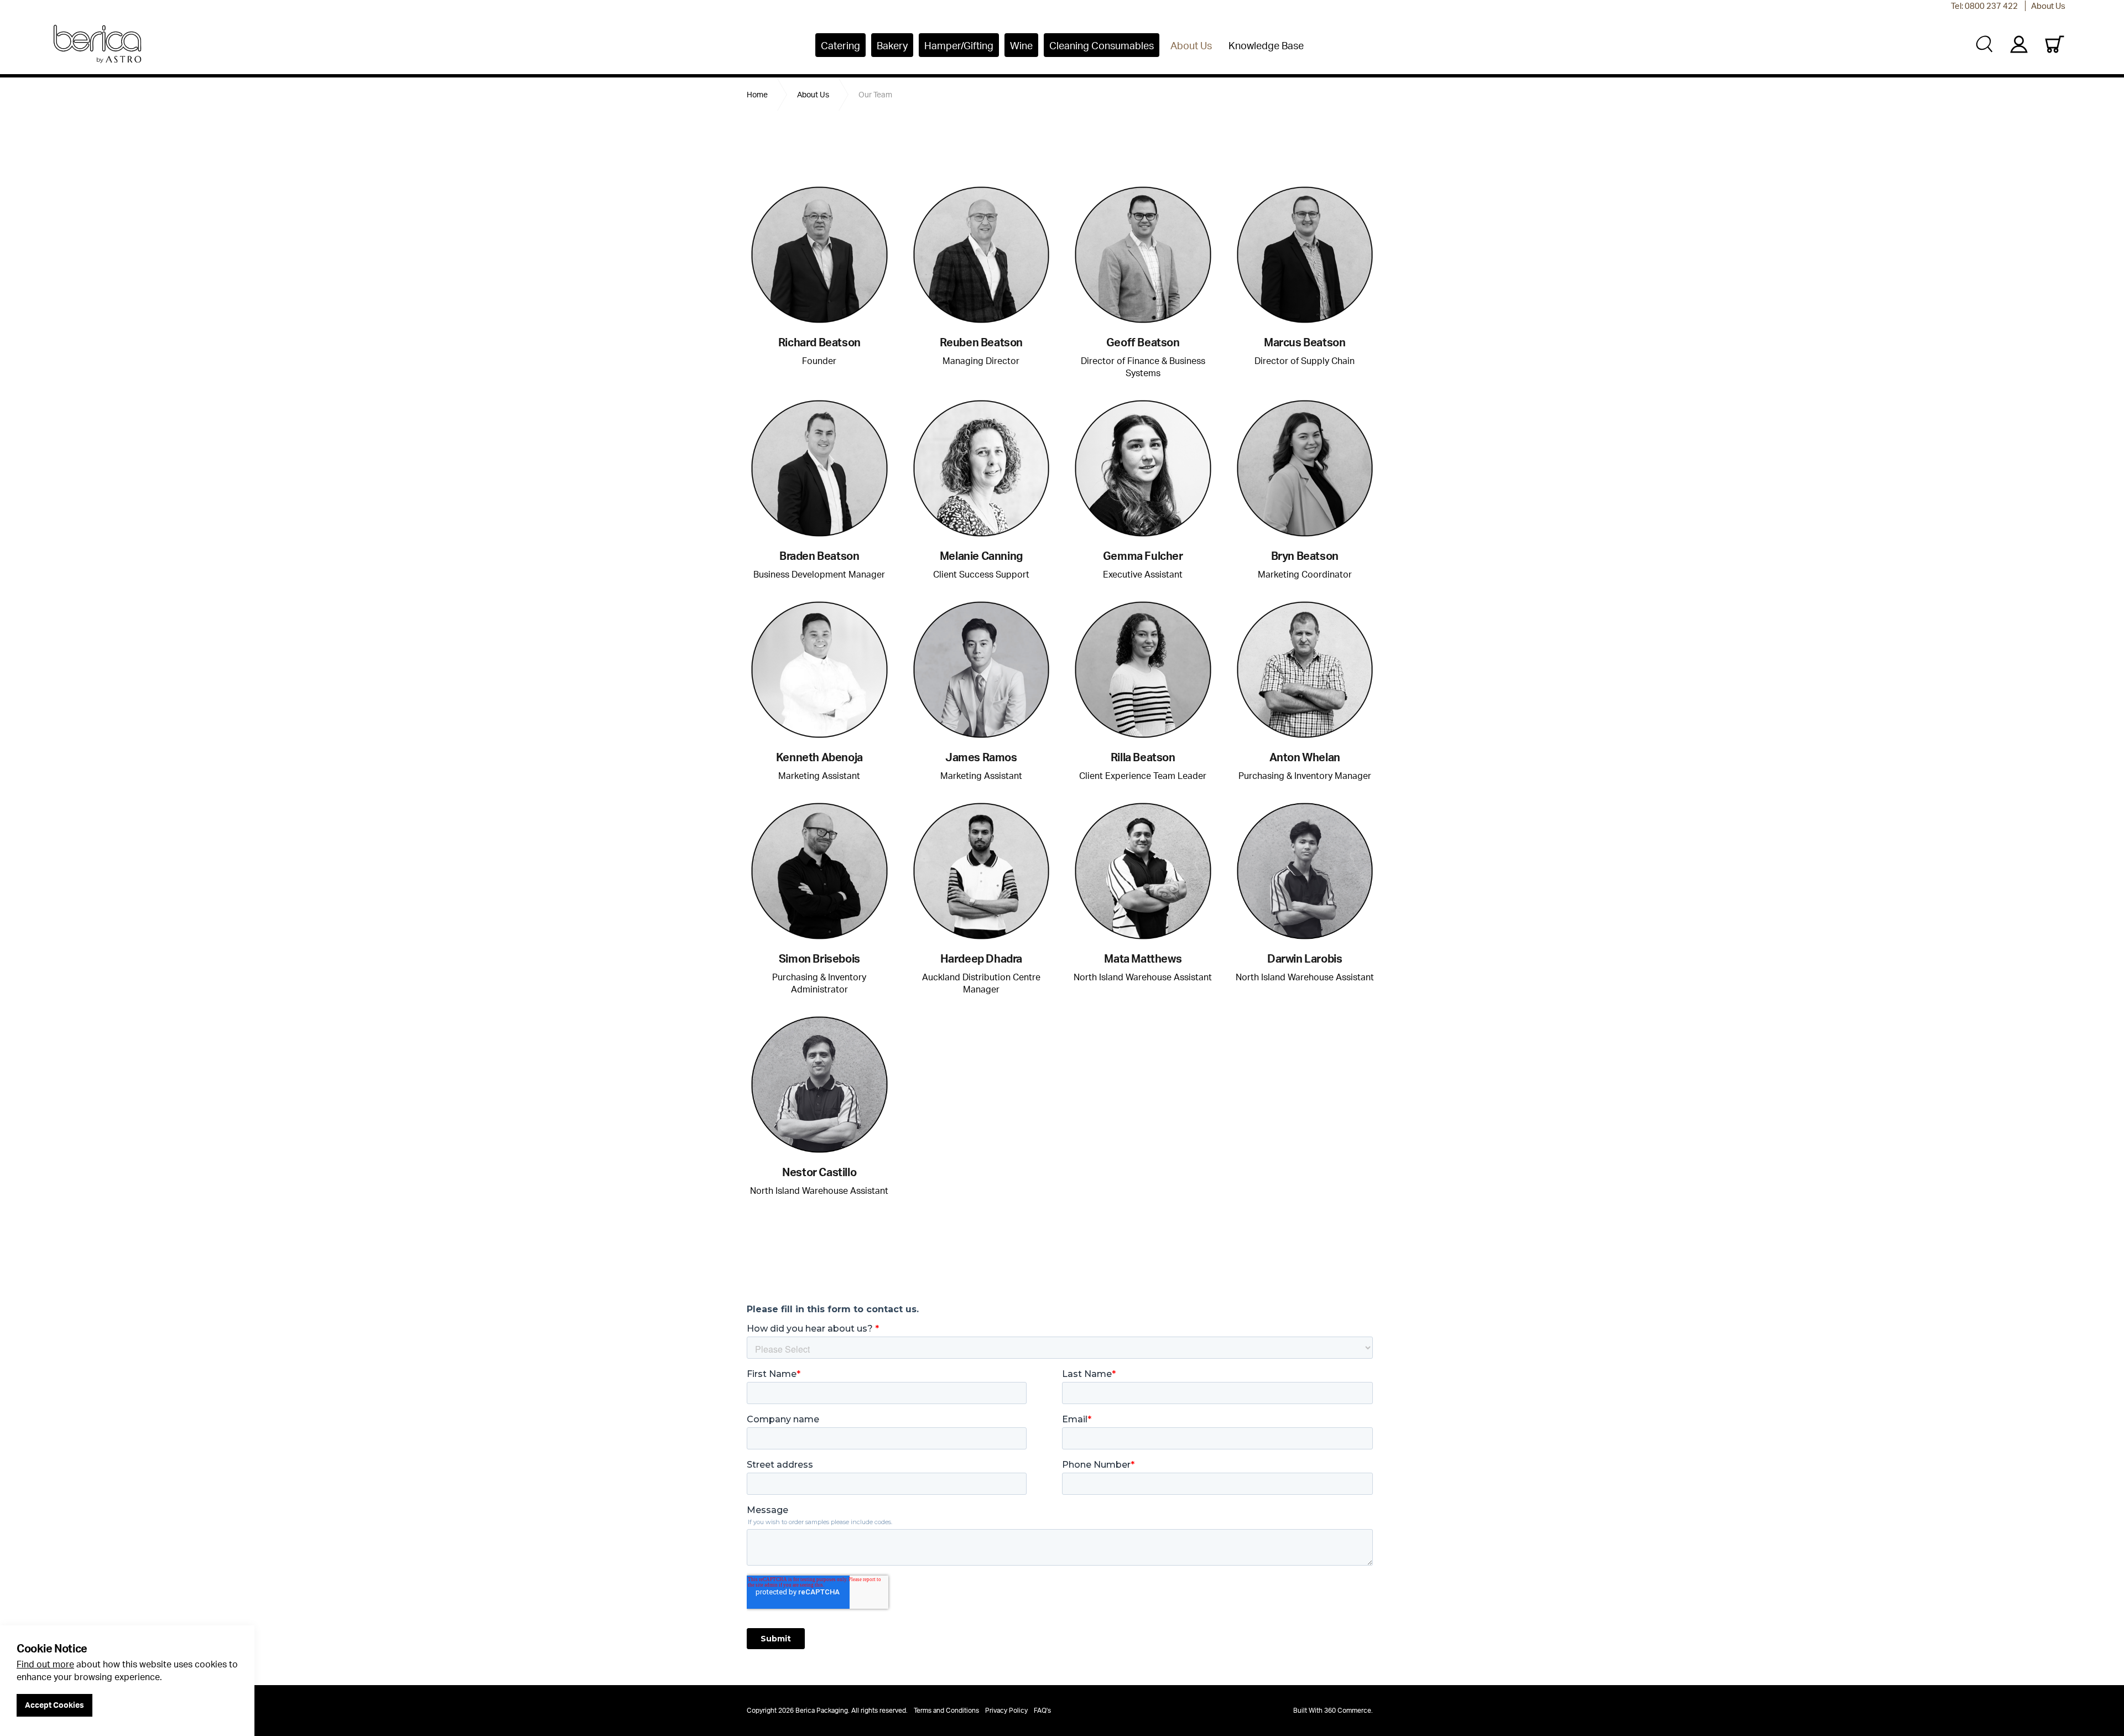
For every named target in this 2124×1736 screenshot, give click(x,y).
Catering (840, 45)
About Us (2048, 6)
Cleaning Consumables (1102, 45)
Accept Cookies (54, 1705)
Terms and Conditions (946, 1710)
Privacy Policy (1006, 1710)
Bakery (892, 45)
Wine (1021, 45)
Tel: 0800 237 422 (1984, 6)
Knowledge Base (1266, 45)
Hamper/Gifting (959, 45)
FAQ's (1042, 1710)
